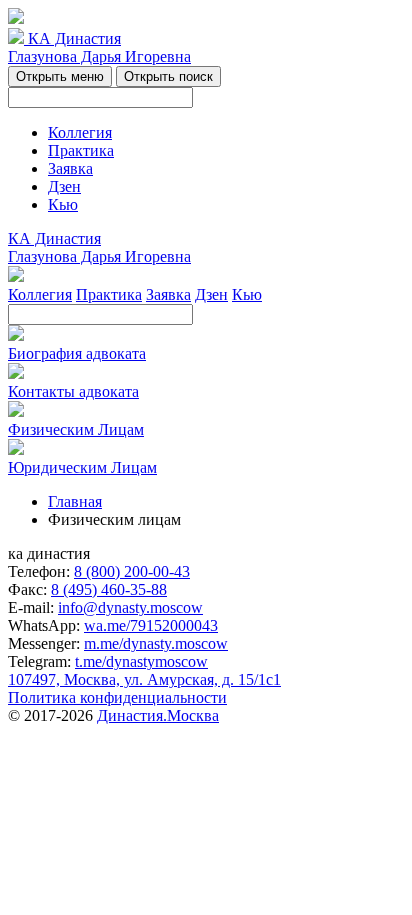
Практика (81, 150)
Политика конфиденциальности (117, 697)
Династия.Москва (158, 715)
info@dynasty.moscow (130, 607)
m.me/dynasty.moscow (156, 643)
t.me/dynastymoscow (141, 661)
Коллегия (80, 132)
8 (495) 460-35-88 (109, 589)
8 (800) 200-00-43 (132, 571)
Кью (63, 204)
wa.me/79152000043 (151, 625)
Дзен (64, 186)
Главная (75, 501)
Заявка (70, 168)
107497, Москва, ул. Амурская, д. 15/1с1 (144, 679)
